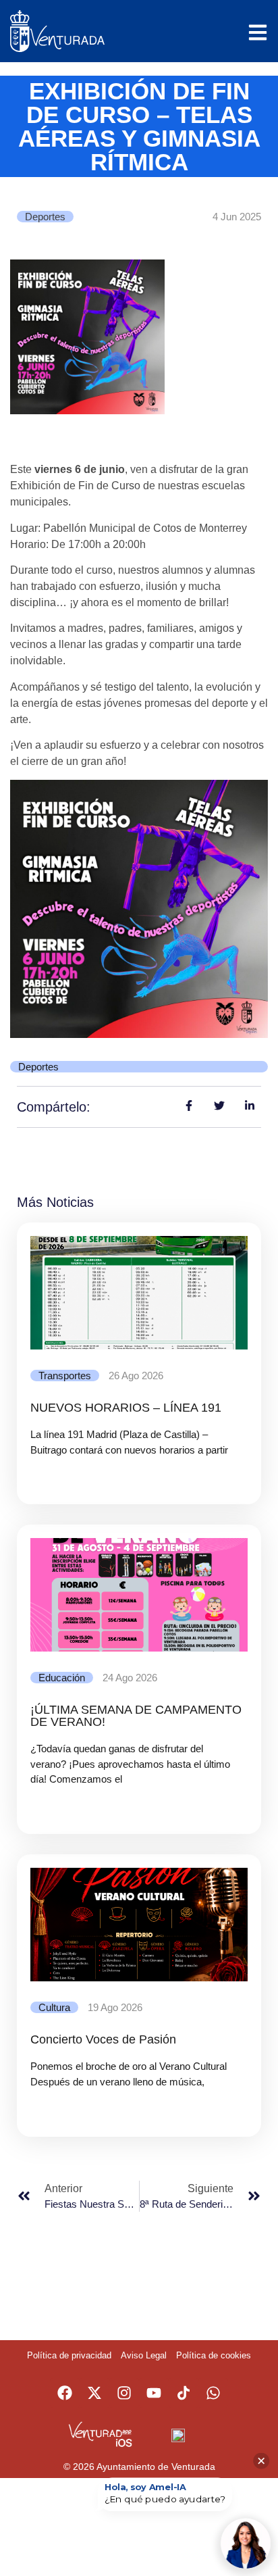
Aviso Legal (144, 2355)
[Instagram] (124, 2393)
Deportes (45, 217)
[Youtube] (154, 2393)
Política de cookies (214, 2355)
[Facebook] (65, 2393)
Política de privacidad (69, 2355)
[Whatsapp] (213, 2393)
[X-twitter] (94, 2393)
